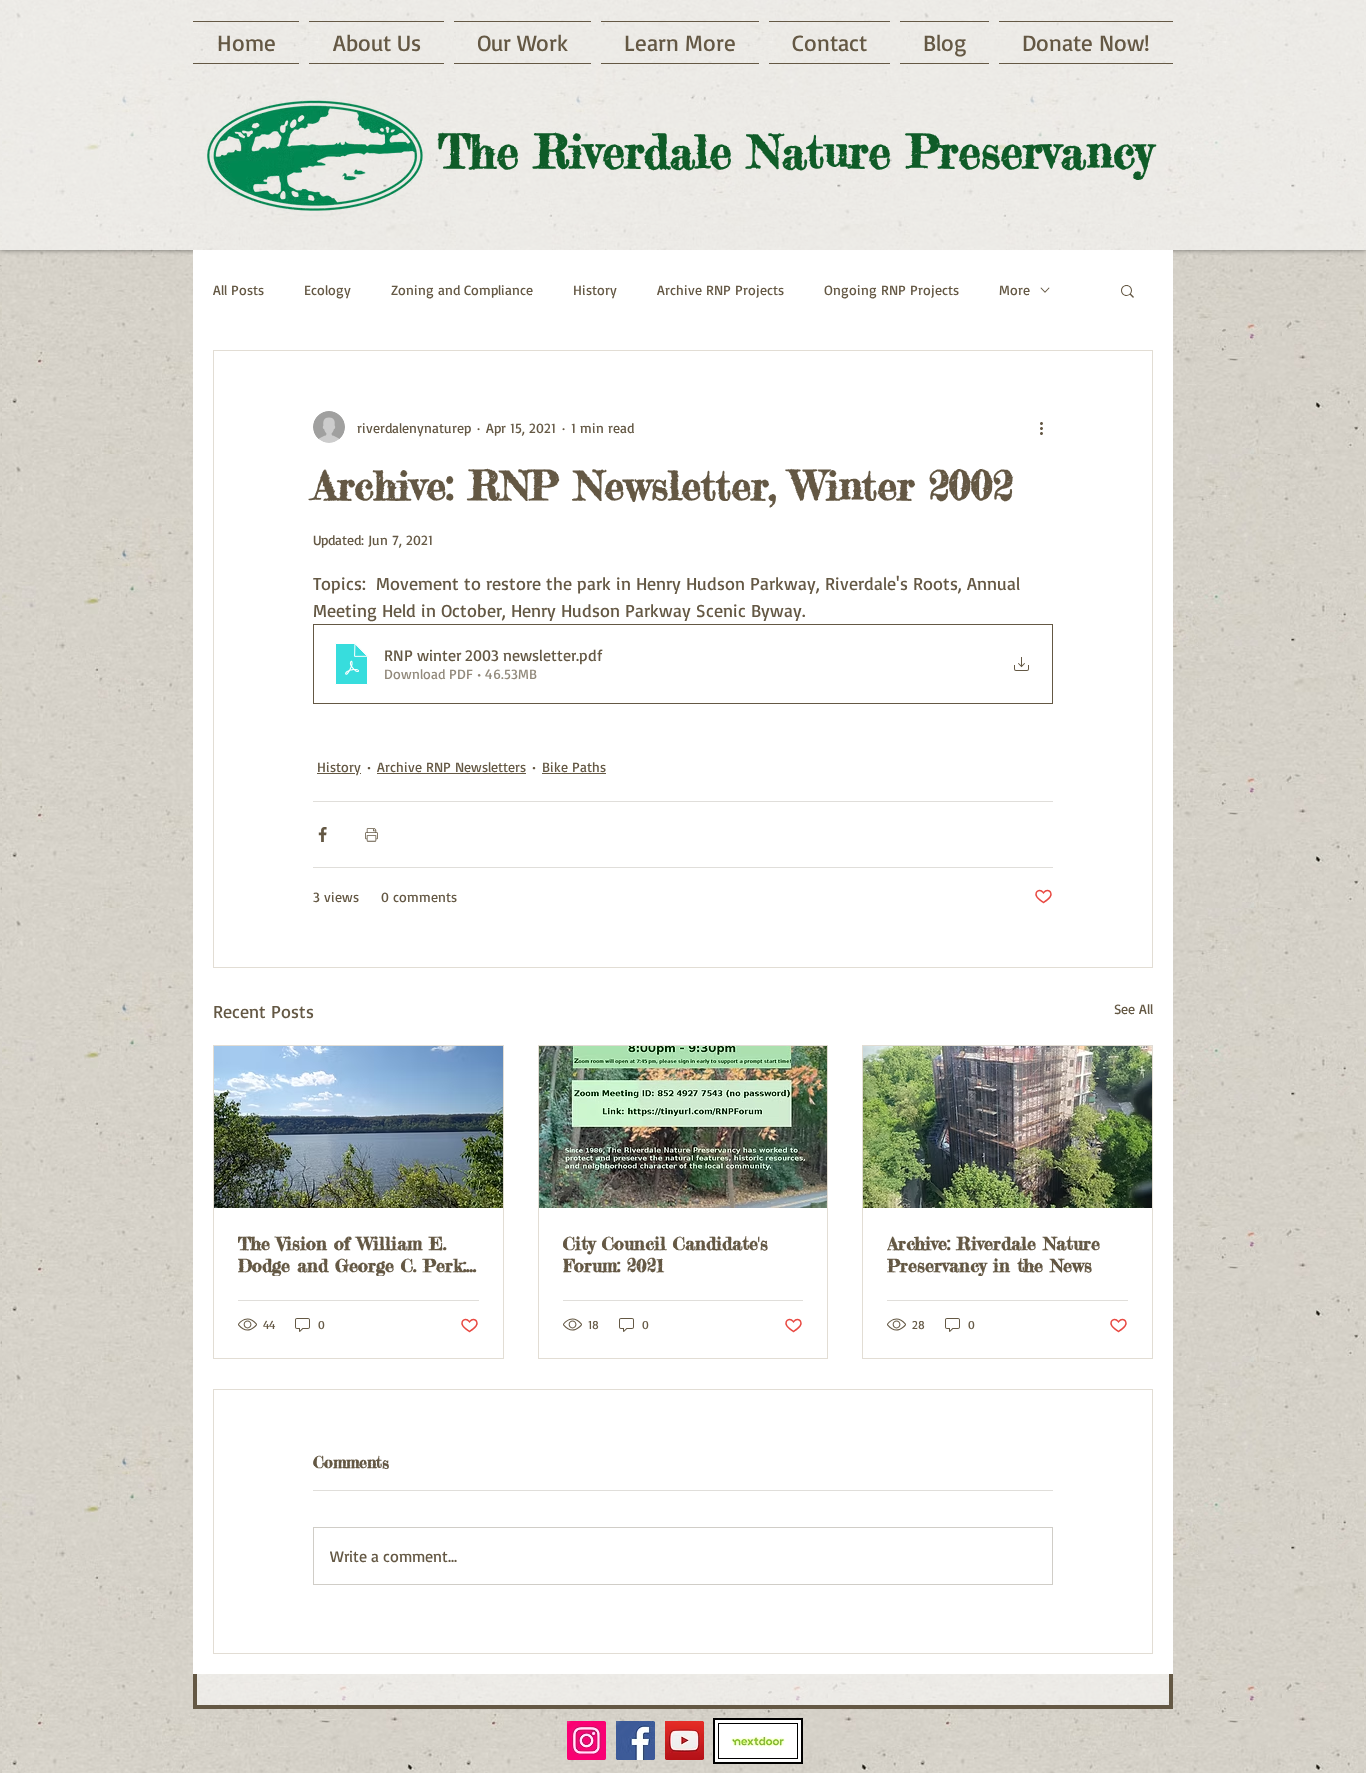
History (595, 289)
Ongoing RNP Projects (891, 289)
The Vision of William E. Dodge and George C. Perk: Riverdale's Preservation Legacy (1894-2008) (352, 1254)
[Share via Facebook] (322, 834)
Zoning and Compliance (462, 289)
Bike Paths (574, 766)
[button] (680, 42)
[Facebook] (635, 1740)
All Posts (238, 289)
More (1014, 289)
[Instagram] (586, 1740)
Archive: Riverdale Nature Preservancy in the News (993, 1254)
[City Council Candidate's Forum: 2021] (683, 1127)
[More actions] (1041, 427)
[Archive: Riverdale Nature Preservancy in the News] (1007, 1127)
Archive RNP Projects (720, 289)
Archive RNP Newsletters (451, 766)
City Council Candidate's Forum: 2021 (665, 1254)
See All (1133, 1008)
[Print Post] (371, 834)
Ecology (327, 289)
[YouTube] (684, 1740)
